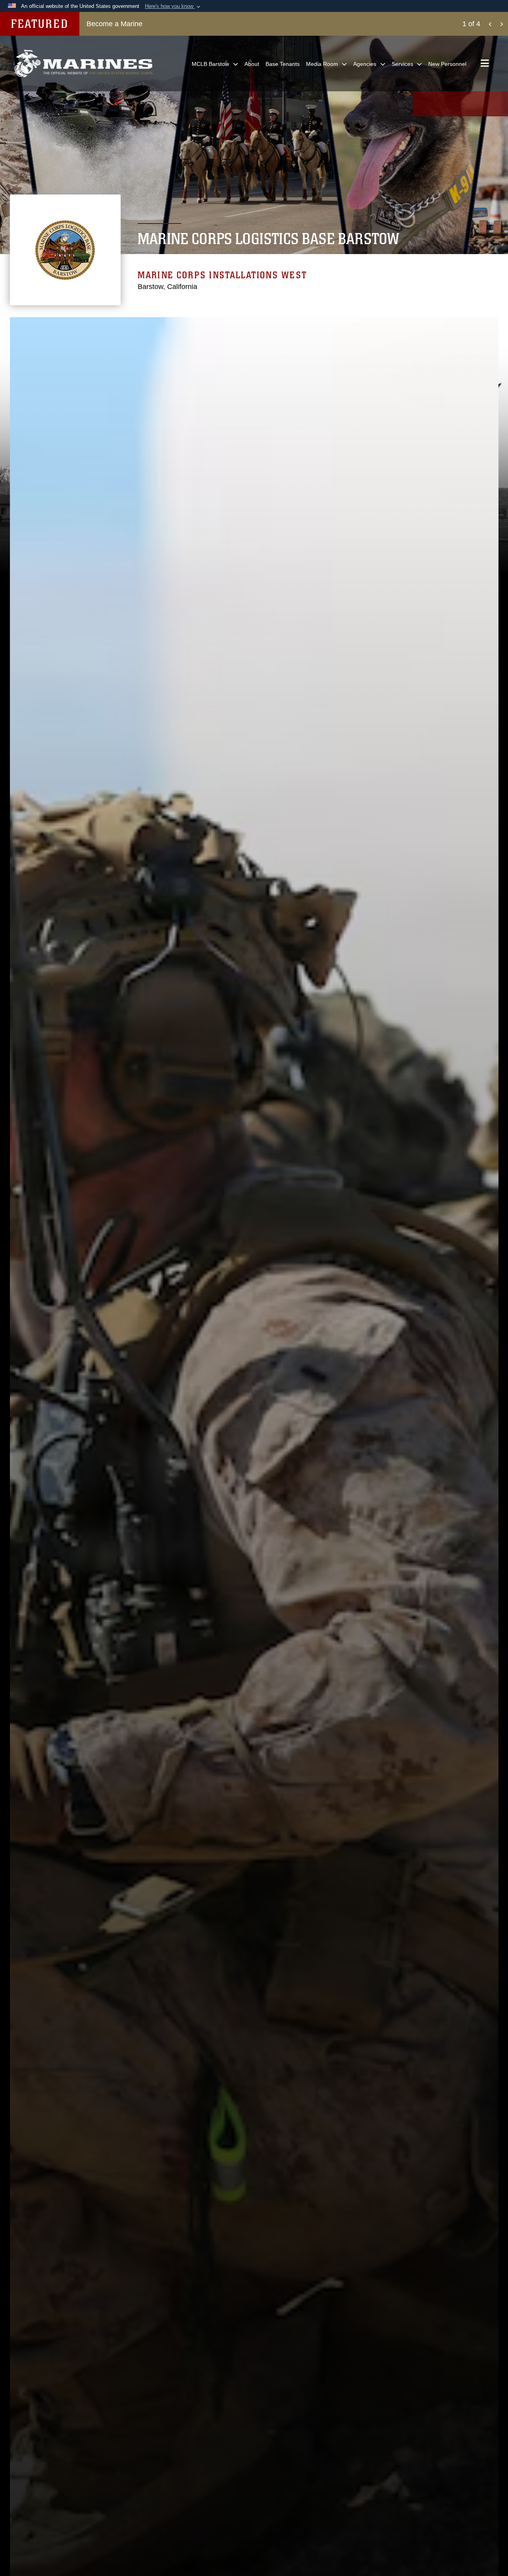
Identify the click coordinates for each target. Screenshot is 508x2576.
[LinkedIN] (498, 104)
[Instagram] (479, 104)
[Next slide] (502, 24)
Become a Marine (114, 24)
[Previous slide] (490, 24)
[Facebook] (422, 104)
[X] (441, 104)
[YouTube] (460, 104)
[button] (173, 6)
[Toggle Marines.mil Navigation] (485, 64)
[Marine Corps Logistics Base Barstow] (83, 64)
